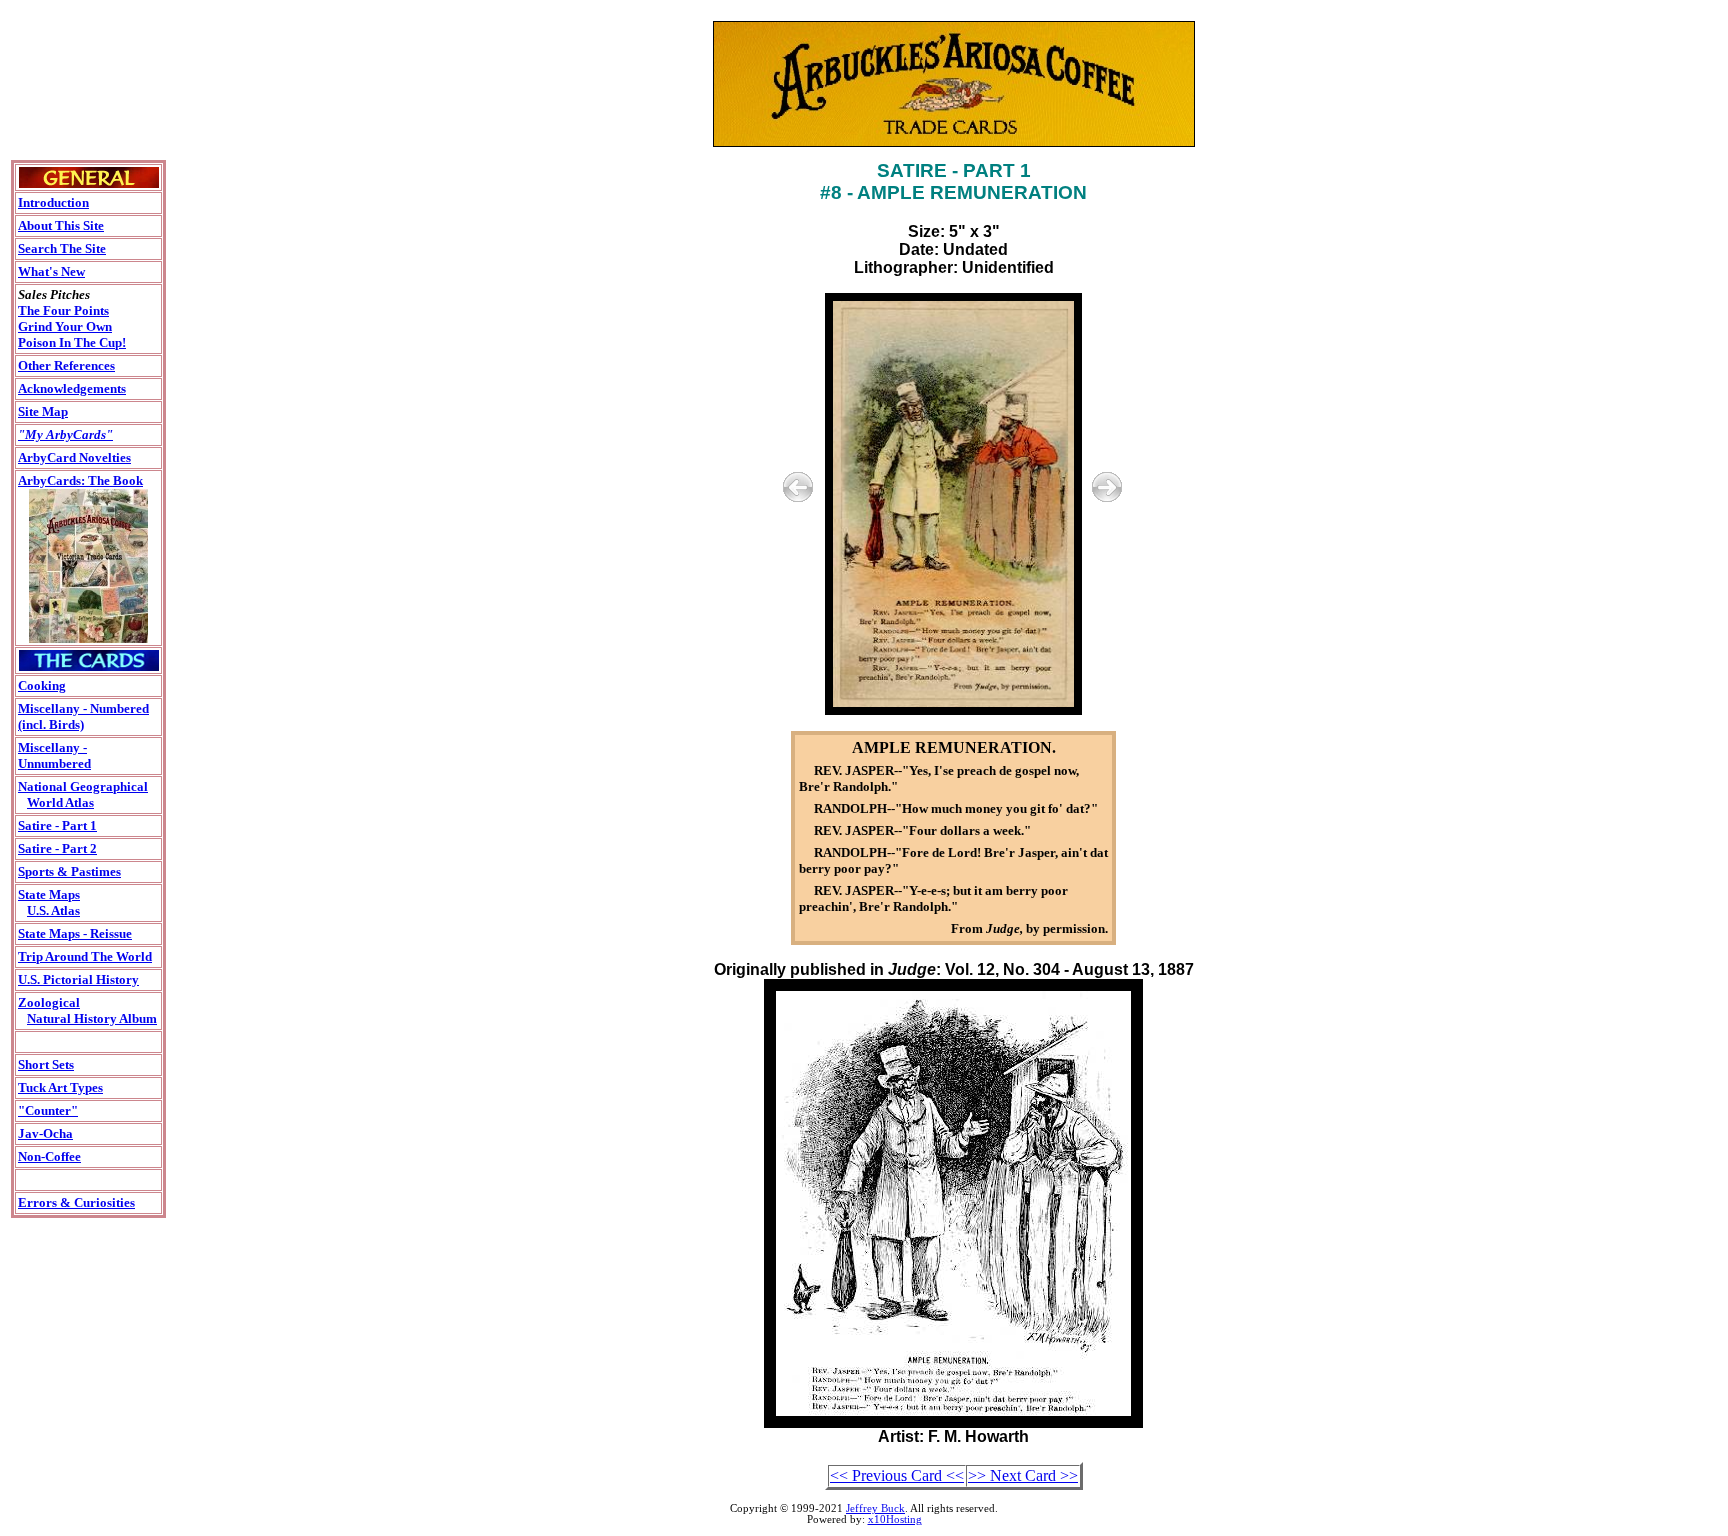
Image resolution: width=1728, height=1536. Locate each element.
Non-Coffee (49, 1156)
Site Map (43, 411)
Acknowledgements (72, 388)
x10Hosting (895, 1519)
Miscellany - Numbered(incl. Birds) (83, 716)
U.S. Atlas (53, 910)
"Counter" (48, 1110)
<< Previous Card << (897, 1475)
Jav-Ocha (45, 1133)
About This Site (61, 225)
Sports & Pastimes (69, 871)
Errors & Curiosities (76, 1202)
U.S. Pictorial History (78, 979)
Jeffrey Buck (875, 1508)
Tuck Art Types (60, 1087)
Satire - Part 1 (57, 825)
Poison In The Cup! (72, 342)
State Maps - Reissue (75, 933)
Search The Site (62, 248)
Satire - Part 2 (57, 848)
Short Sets (46, 1064)
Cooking (42, 685)
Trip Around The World (85, 956)
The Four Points (63, 310)
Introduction (53, 202)
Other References (66, 365)
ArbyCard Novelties (74, 457)
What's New (51, 271)
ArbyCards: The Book (80, 480)
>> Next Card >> (1023, 1475)
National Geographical (83, 786)
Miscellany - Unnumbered (54, 755)
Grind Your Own (65, 326)
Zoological (49, 1002)
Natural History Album (92, 1018)
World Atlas (60, 802)
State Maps (49, 894)
